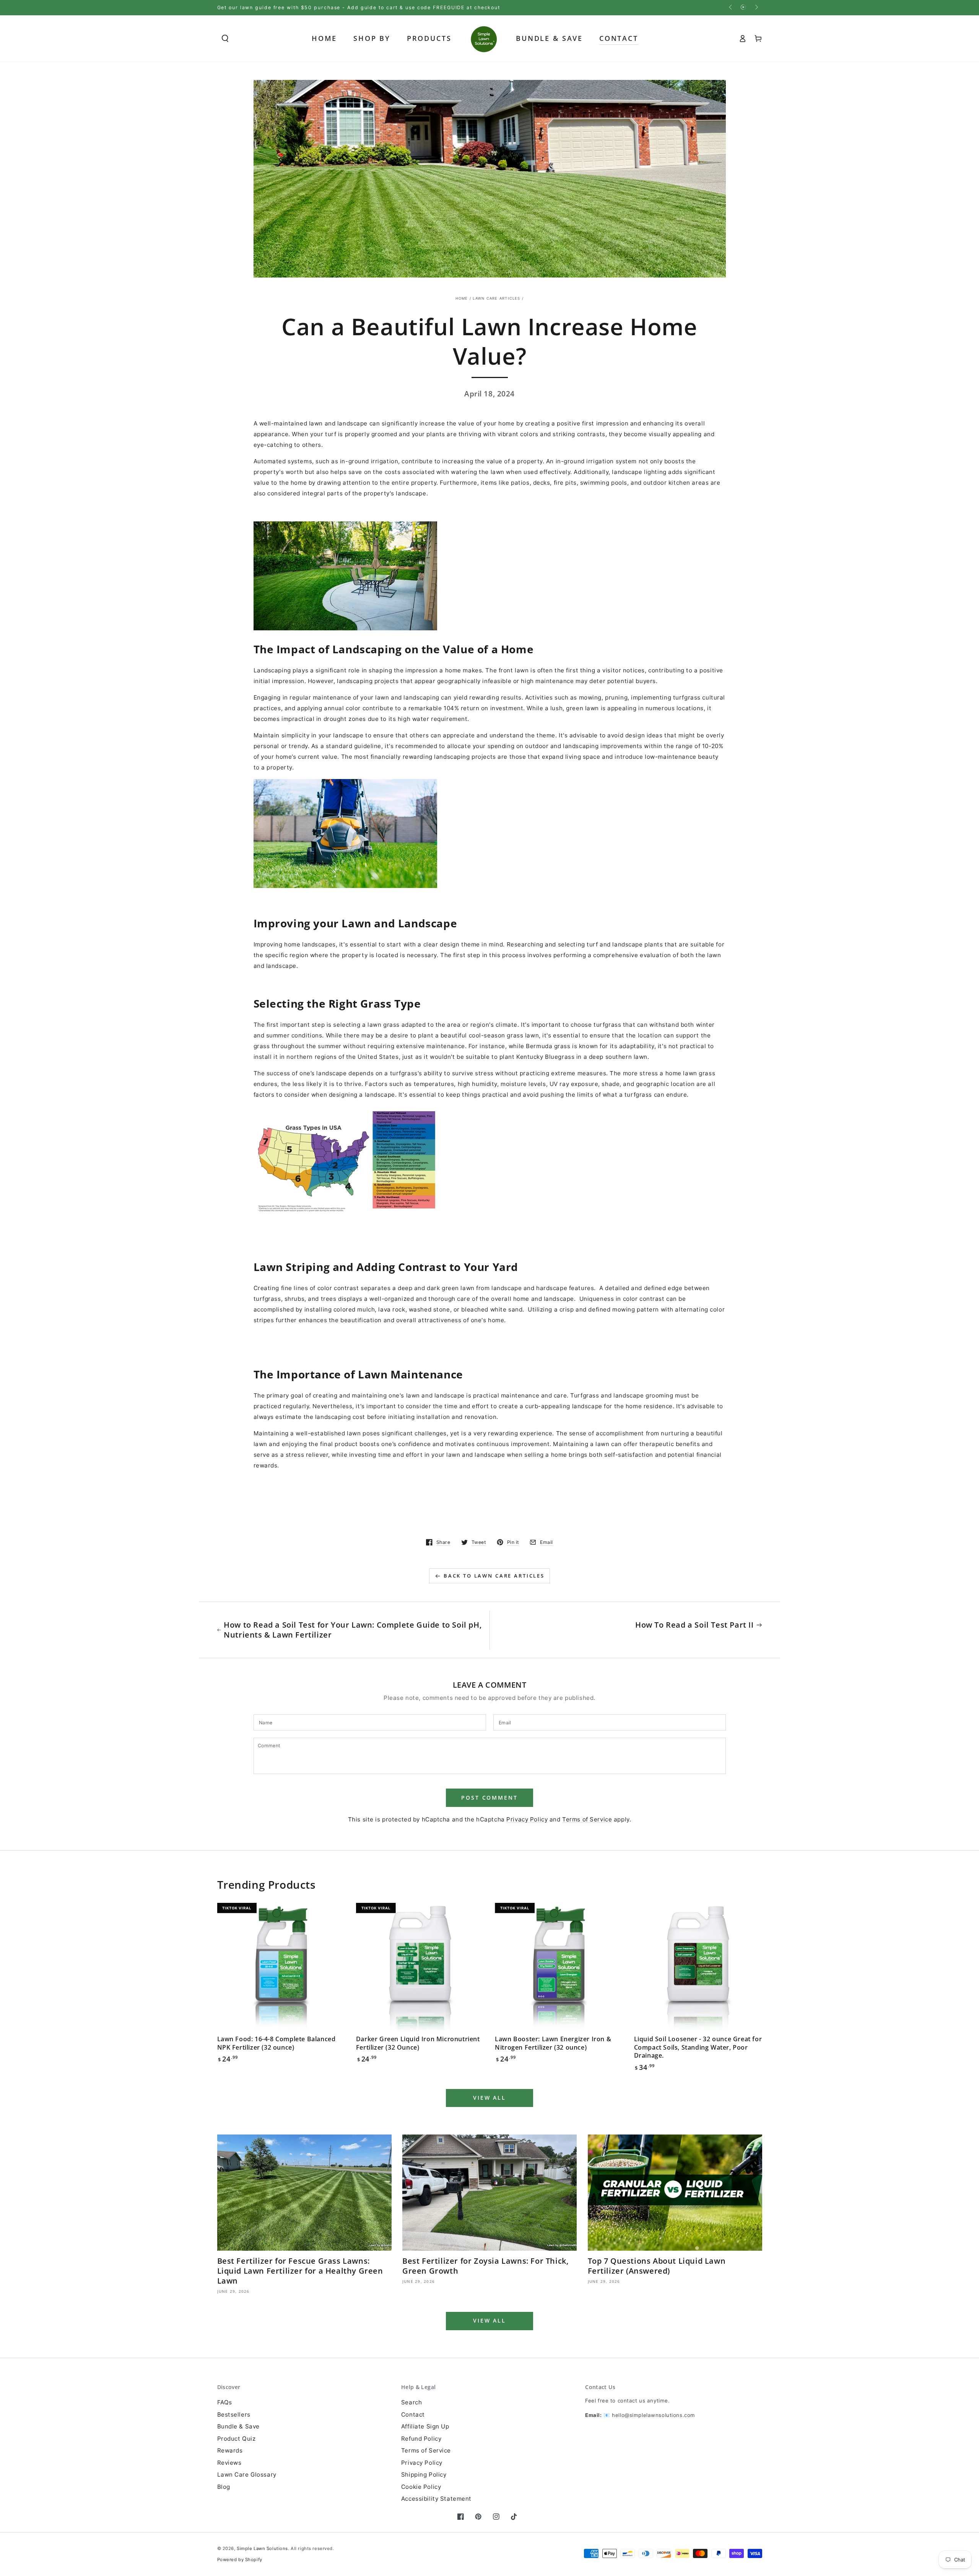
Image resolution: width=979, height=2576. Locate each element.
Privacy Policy (527, 1819)
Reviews (229, 2463)
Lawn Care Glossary (247, 2475)
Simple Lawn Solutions (262, 2548)
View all (489, 2098)
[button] (225, 39)
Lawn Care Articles (496, 298)
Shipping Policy (424, 2475)
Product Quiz (237, 2439)
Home (462, 298)
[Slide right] (756, 8)
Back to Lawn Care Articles (494, 1576)
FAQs (225, 2402)
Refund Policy (421, 2439)
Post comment (489, 1798)
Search (411, 2402)
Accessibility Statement (436, 2499)
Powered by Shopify (240, 2560)
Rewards (230, 2450)
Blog (224, 2487)
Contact (413, 2414)
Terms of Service (587, 1819)
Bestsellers (234, 2414)
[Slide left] (731, 8)
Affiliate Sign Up (425, 2426)
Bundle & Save (238, 2426)
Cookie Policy (421, 2487)
